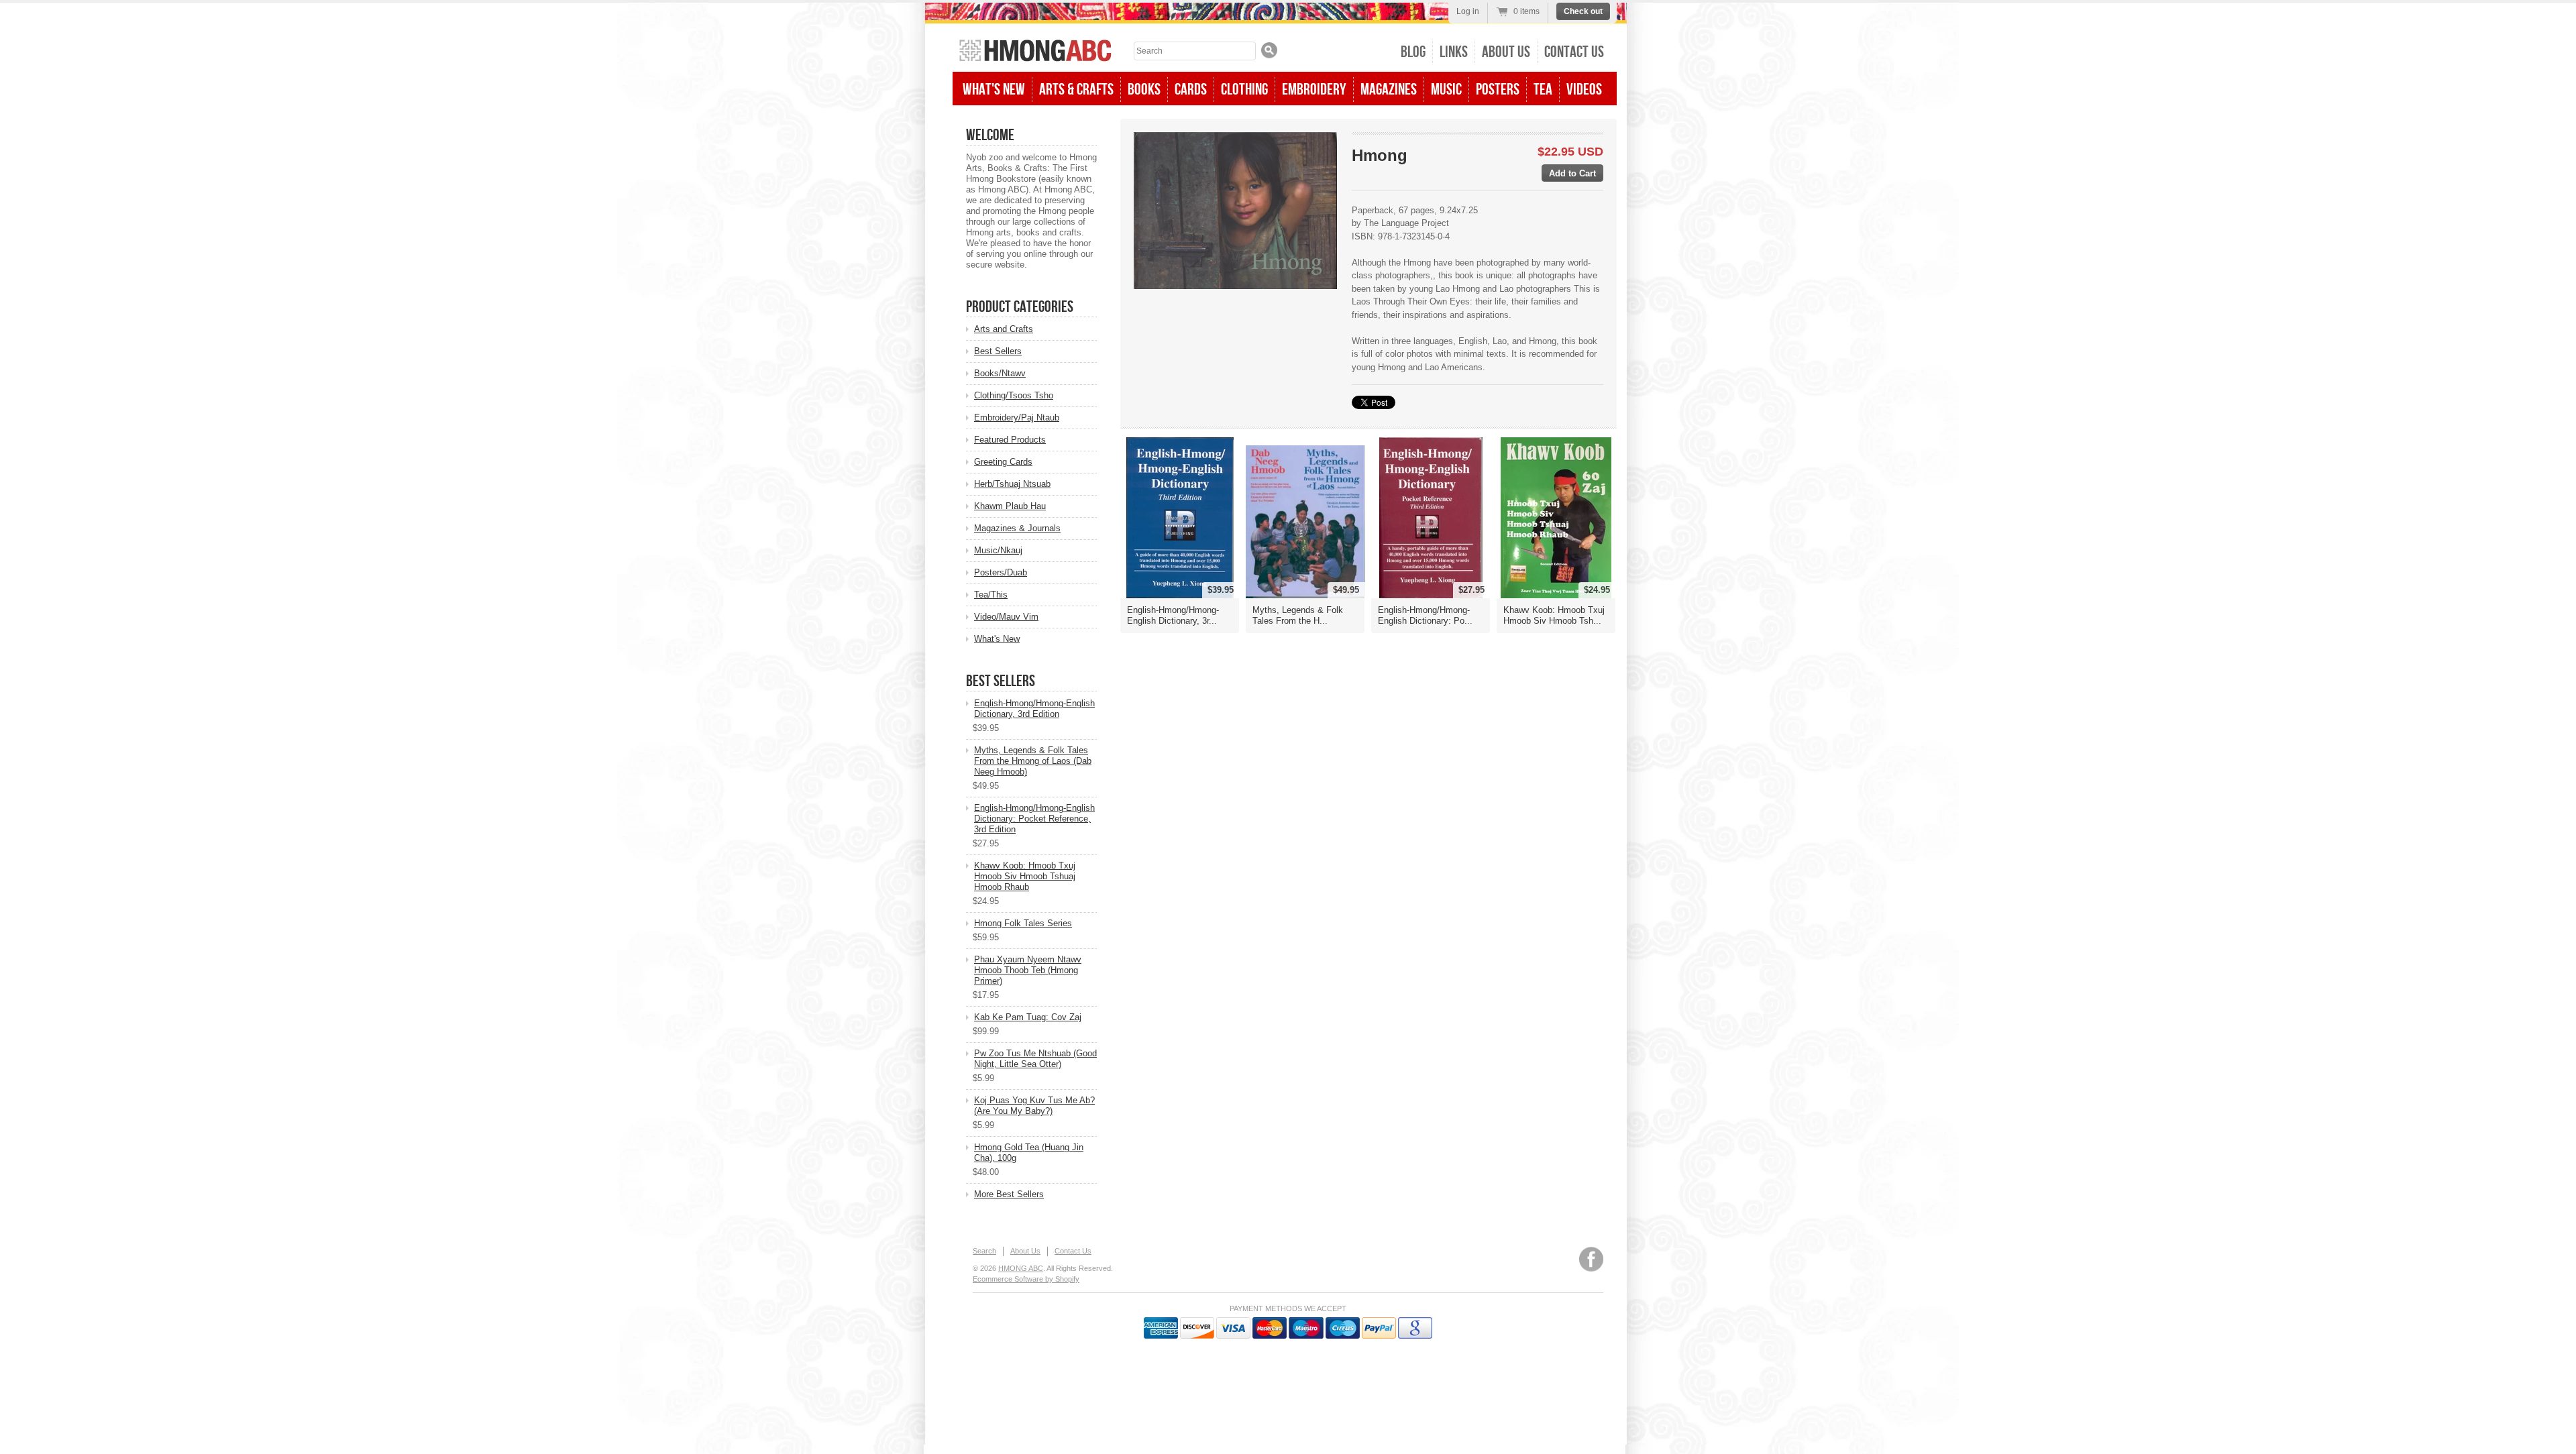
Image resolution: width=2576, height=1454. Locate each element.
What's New (994, 90)
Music (1446, 90)
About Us (1506, 52)
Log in (1468, 11)
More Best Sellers (1009, 1194)
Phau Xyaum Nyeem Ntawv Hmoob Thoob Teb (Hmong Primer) (1028, 970)
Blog (1413, 52)
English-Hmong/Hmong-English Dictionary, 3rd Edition (1034, 709)
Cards (1191, 90)
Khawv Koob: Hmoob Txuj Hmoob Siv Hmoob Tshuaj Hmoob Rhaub (1025, 876)
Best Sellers (998, 351)
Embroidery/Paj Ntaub (1017, 417)
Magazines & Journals (1017, 528)
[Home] (1035, 52)
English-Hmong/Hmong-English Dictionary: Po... (1425, 615)
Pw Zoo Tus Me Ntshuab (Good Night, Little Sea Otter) (1035, 1059)
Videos (1584, 90)
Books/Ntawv (1000, 373)
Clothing (1244, 90)
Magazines (1389, 90)
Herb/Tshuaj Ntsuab (1012, 484)
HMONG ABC (1021, 1268)
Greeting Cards (1003, 462)
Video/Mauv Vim (1006, 617)
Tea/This (991, 595)
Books (1144, 90)
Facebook (1591, 1259)
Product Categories (1020, 307)
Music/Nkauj (998, 550)
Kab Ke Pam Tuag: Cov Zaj (1028, 1017)
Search (984, 1251)
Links (1454, 52)
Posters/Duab (1001, 572)
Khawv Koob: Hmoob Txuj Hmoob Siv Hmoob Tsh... (1554, 615)
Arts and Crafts (1004, 329)
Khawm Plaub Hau (1010, 506)
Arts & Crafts (1076, 90)
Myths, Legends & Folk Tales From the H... (1298, 615)
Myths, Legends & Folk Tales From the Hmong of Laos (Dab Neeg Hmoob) (1033, 761)
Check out (1583, 11)
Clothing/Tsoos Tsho (1014, 395)
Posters (1498, 90)
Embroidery (1314, 90)
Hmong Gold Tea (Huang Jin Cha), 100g (1029, 1153)
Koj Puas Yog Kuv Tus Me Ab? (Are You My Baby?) (1034, 1106)
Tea (1543, 90)
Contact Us (1574, 52)
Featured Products (1010, 440)
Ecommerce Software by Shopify (1026, 1279)
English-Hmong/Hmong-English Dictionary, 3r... (1173, 615)
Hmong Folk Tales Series (1023, 923)
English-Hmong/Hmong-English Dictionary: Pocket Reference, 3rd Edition (1034, 819)
